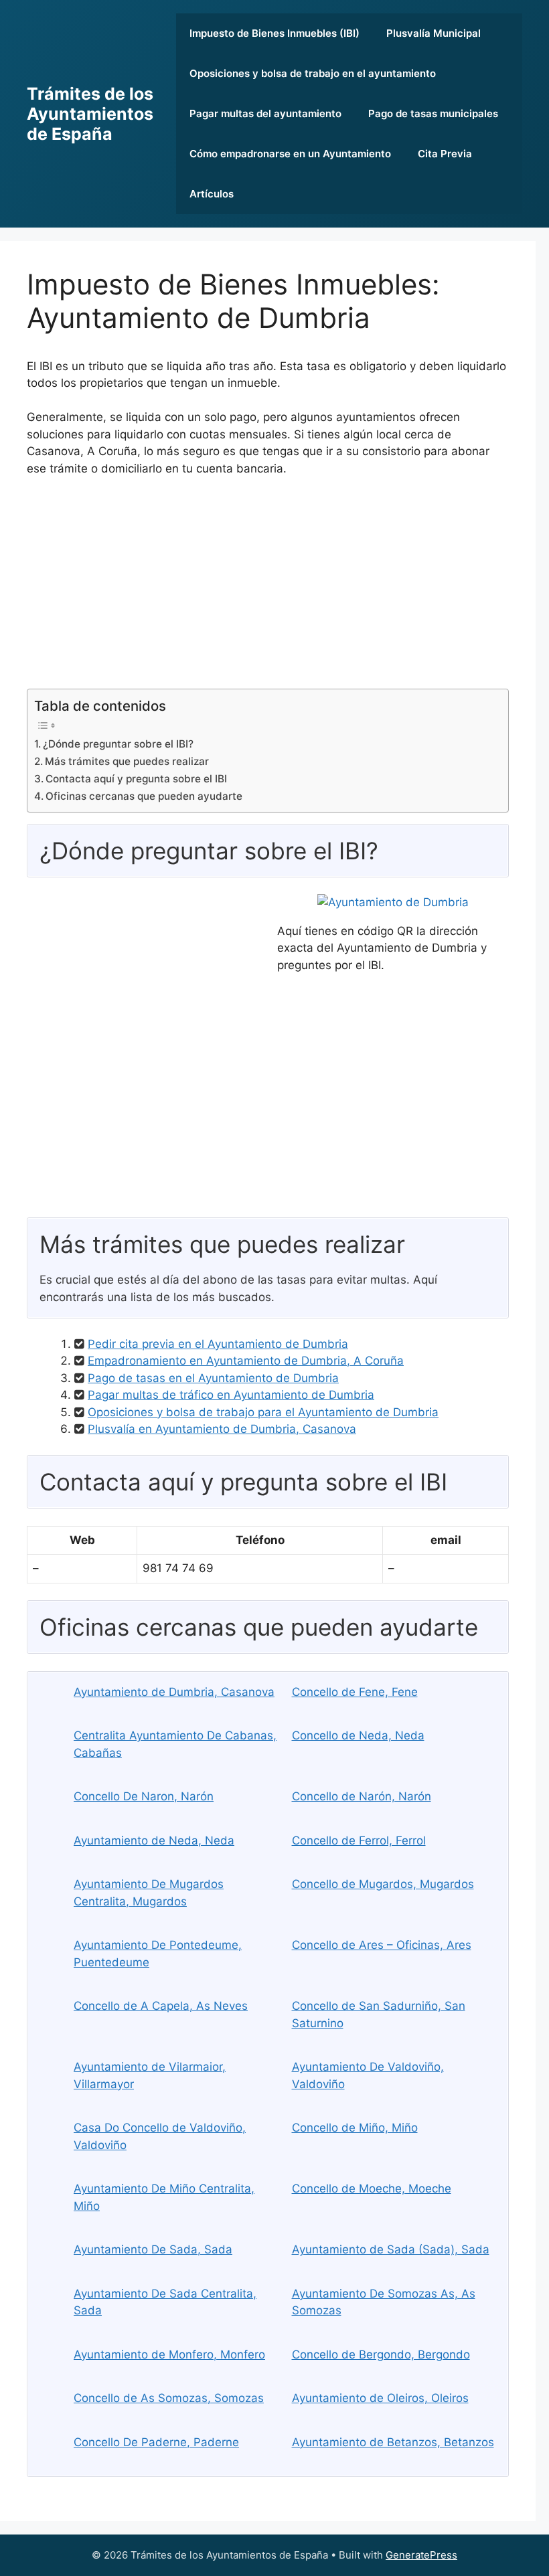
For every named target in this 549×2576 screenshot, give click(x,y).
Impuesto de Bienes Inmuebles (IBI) (274, 33)
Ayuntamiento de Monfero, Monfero (169, 2354)
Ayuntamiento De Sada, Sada (153, 2249)
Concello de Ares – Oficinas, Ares (382, 1945)
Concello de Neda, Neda (358, 1735)
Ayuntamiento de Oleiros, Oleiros (380, 2398)
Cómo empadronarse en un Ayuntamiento (290, 154)
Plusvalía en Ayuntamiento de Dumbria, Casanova (222, 1429)
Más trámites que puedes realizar (127, 761)
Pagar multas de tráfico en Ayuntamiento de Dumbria (231, 1395)
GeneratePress (421, 2555)
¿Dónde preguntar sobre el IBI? (118, 744)
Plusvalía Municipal (434, 33)
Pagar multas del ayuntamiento (265, 113)
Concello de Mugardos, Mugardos (383, 1884)
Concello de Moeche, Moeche (372, 2188)
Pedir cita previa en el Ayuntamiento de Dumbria (218, 1344)
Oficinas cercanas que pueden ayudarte (144, 796)
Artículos (212, 194)
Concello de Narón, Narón (362, 1796)
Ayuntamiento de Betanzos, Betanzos (393, 2442)
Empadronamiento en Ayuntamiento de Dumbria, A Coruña (246, 1361)
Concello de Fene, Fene (355, 1692)
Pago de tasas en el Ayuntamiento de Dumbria (213, 1378)
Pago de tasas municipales (433, 113)
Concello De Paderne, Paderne (156, 2442)
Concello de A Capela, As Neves (161, 2006)
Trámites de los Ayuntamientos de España (90, 114)
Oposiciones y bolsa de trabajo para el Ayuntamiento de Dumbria (263, 1412)
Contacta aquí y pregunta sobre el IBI (136, 779)
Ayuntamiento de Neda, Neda (154, 1840)
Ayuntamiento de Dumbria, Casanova (174, 1692)
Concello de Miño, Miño (355, 2128)
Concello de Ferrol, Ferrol (359, 1840)
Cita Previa (445, 154)
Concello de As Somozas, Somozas (169, 2398)
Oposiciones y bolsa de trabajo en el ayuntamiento (313, 73)
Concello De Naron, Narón (144, 1796)
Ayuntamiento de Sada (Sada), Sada (391, 2249)
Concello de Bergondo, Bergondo (381, 2354)
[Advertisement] (268, 588)
